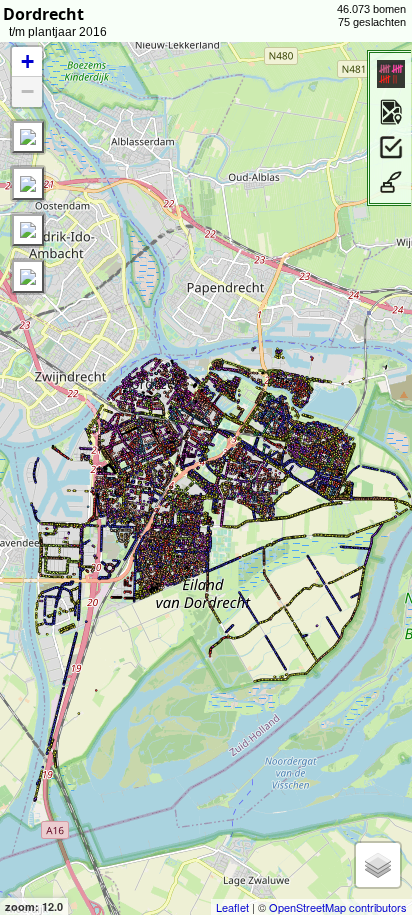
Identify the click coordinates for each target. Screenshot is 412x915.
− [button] (27, 91)
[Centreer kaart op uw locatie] (28, 137)
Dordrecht (43, 14)
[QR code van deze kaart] (28, 276)
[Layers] (378, 865)
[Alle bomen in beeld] (28, 183)
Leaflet (232, 907)
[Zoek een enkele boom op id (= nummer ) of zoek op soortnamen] (28, 230)
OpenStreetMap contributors (338, 907)
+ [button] (27, 61)
